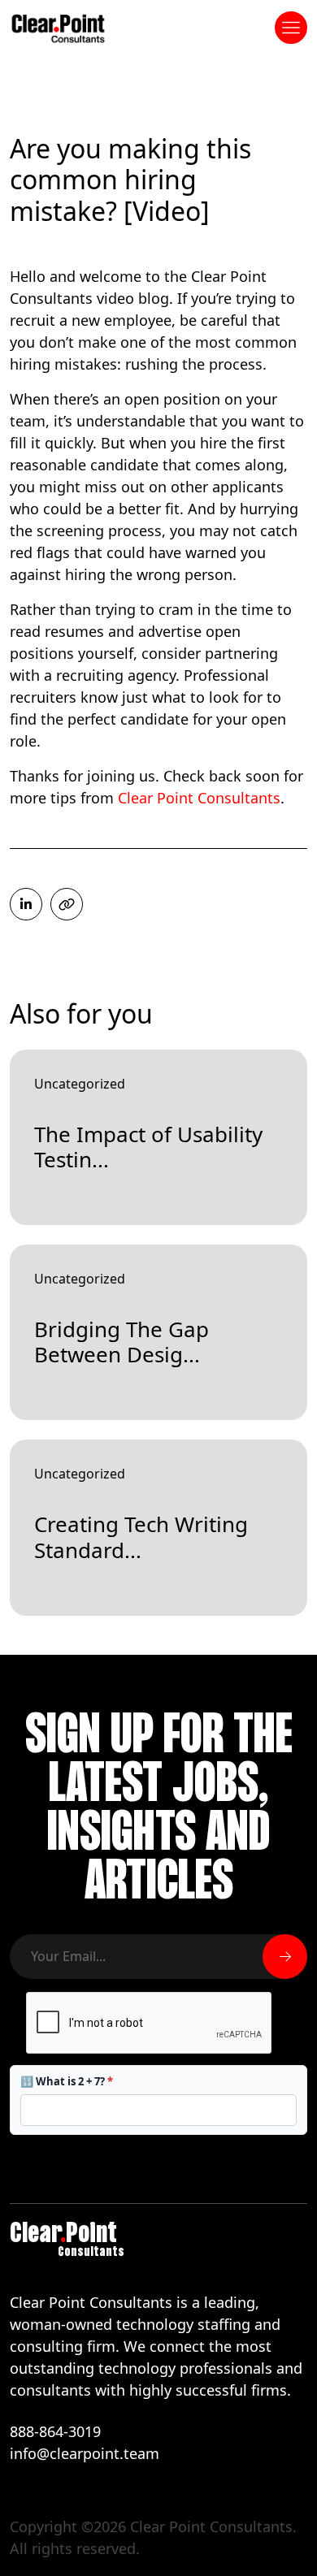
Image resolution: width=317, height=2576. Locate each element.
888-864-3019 (55, 2431)
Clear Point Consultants (199, 798)
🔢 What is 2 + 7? (67, 2081)
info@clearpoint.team (85, 2453)
